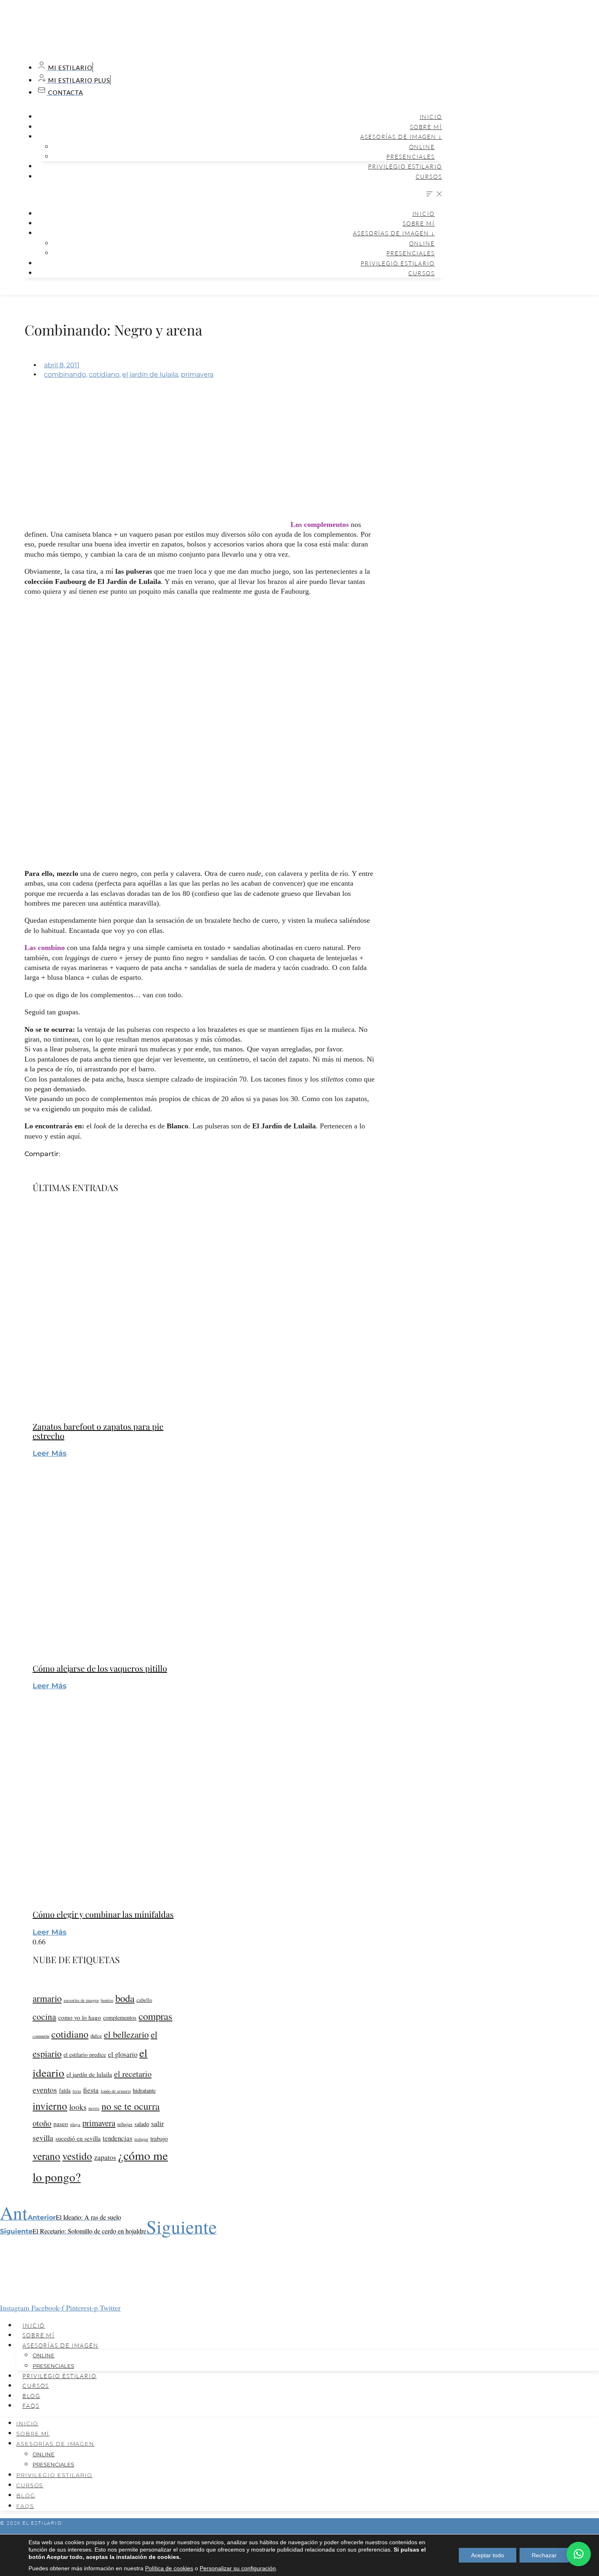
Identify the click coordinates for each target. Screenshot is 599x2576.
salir (157, 2123)
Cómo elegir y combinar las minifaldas (103, 1914)
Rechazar (544, 2555)
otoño (42, 2123)
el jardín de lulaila (150, 374)
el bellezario (126, 2034)
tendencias (118, 2138)
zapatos (105, 2157)
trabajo (159, 2138)
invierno (50, 2106)
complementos (120, 2018)
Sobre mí (426, 127)
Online (422, 147)
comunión (41, 2036)
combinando (65, 374)
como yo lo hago (80, 2017)
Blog (31, 2396)
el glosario (123, 2054)
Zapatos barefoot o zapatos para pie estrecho (98, 1431)
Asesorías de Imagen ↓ (401, 137)
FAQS (31, 2406)
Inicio (431, 117)
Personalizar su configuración (238, 2568)
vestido (77, 2156)
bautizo (107, 2000)
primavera (197, 374)
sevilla (43, 2137)
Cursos (429, 177)
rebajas (125, 2124)
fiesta (91, 2090)
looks (78, 2107)
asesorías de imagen (81, 2000)
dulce (96, 2036)
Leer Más (50, 1453)
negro (94, 2108)
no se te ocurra (131, 2106)
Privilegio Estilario (405, 166)
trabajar (141, 2139)
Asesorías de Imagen (61, 2345)
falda (65, 2090)
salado (142, 2124)
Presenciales (411, 157)
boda (125, 1998)
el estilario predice (85, 2055)
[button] (232, 195)
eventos (45, 2089)
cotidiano (104, 374)
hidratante (144, 2090)
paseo (61, 2124)
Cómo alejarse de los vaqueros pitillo (100, 1668)
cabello (144, 2000)
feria (77, 2091)
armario (47, 1998)
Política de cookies (169, 2568)
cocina (44, 2016)
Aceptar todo (488, 2555)
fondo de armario (116, 2091)
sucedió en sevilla (78, 2138)
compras (155, 2016)
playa (75, 2124)
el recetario (133, 2074)
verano (46, 2156)
